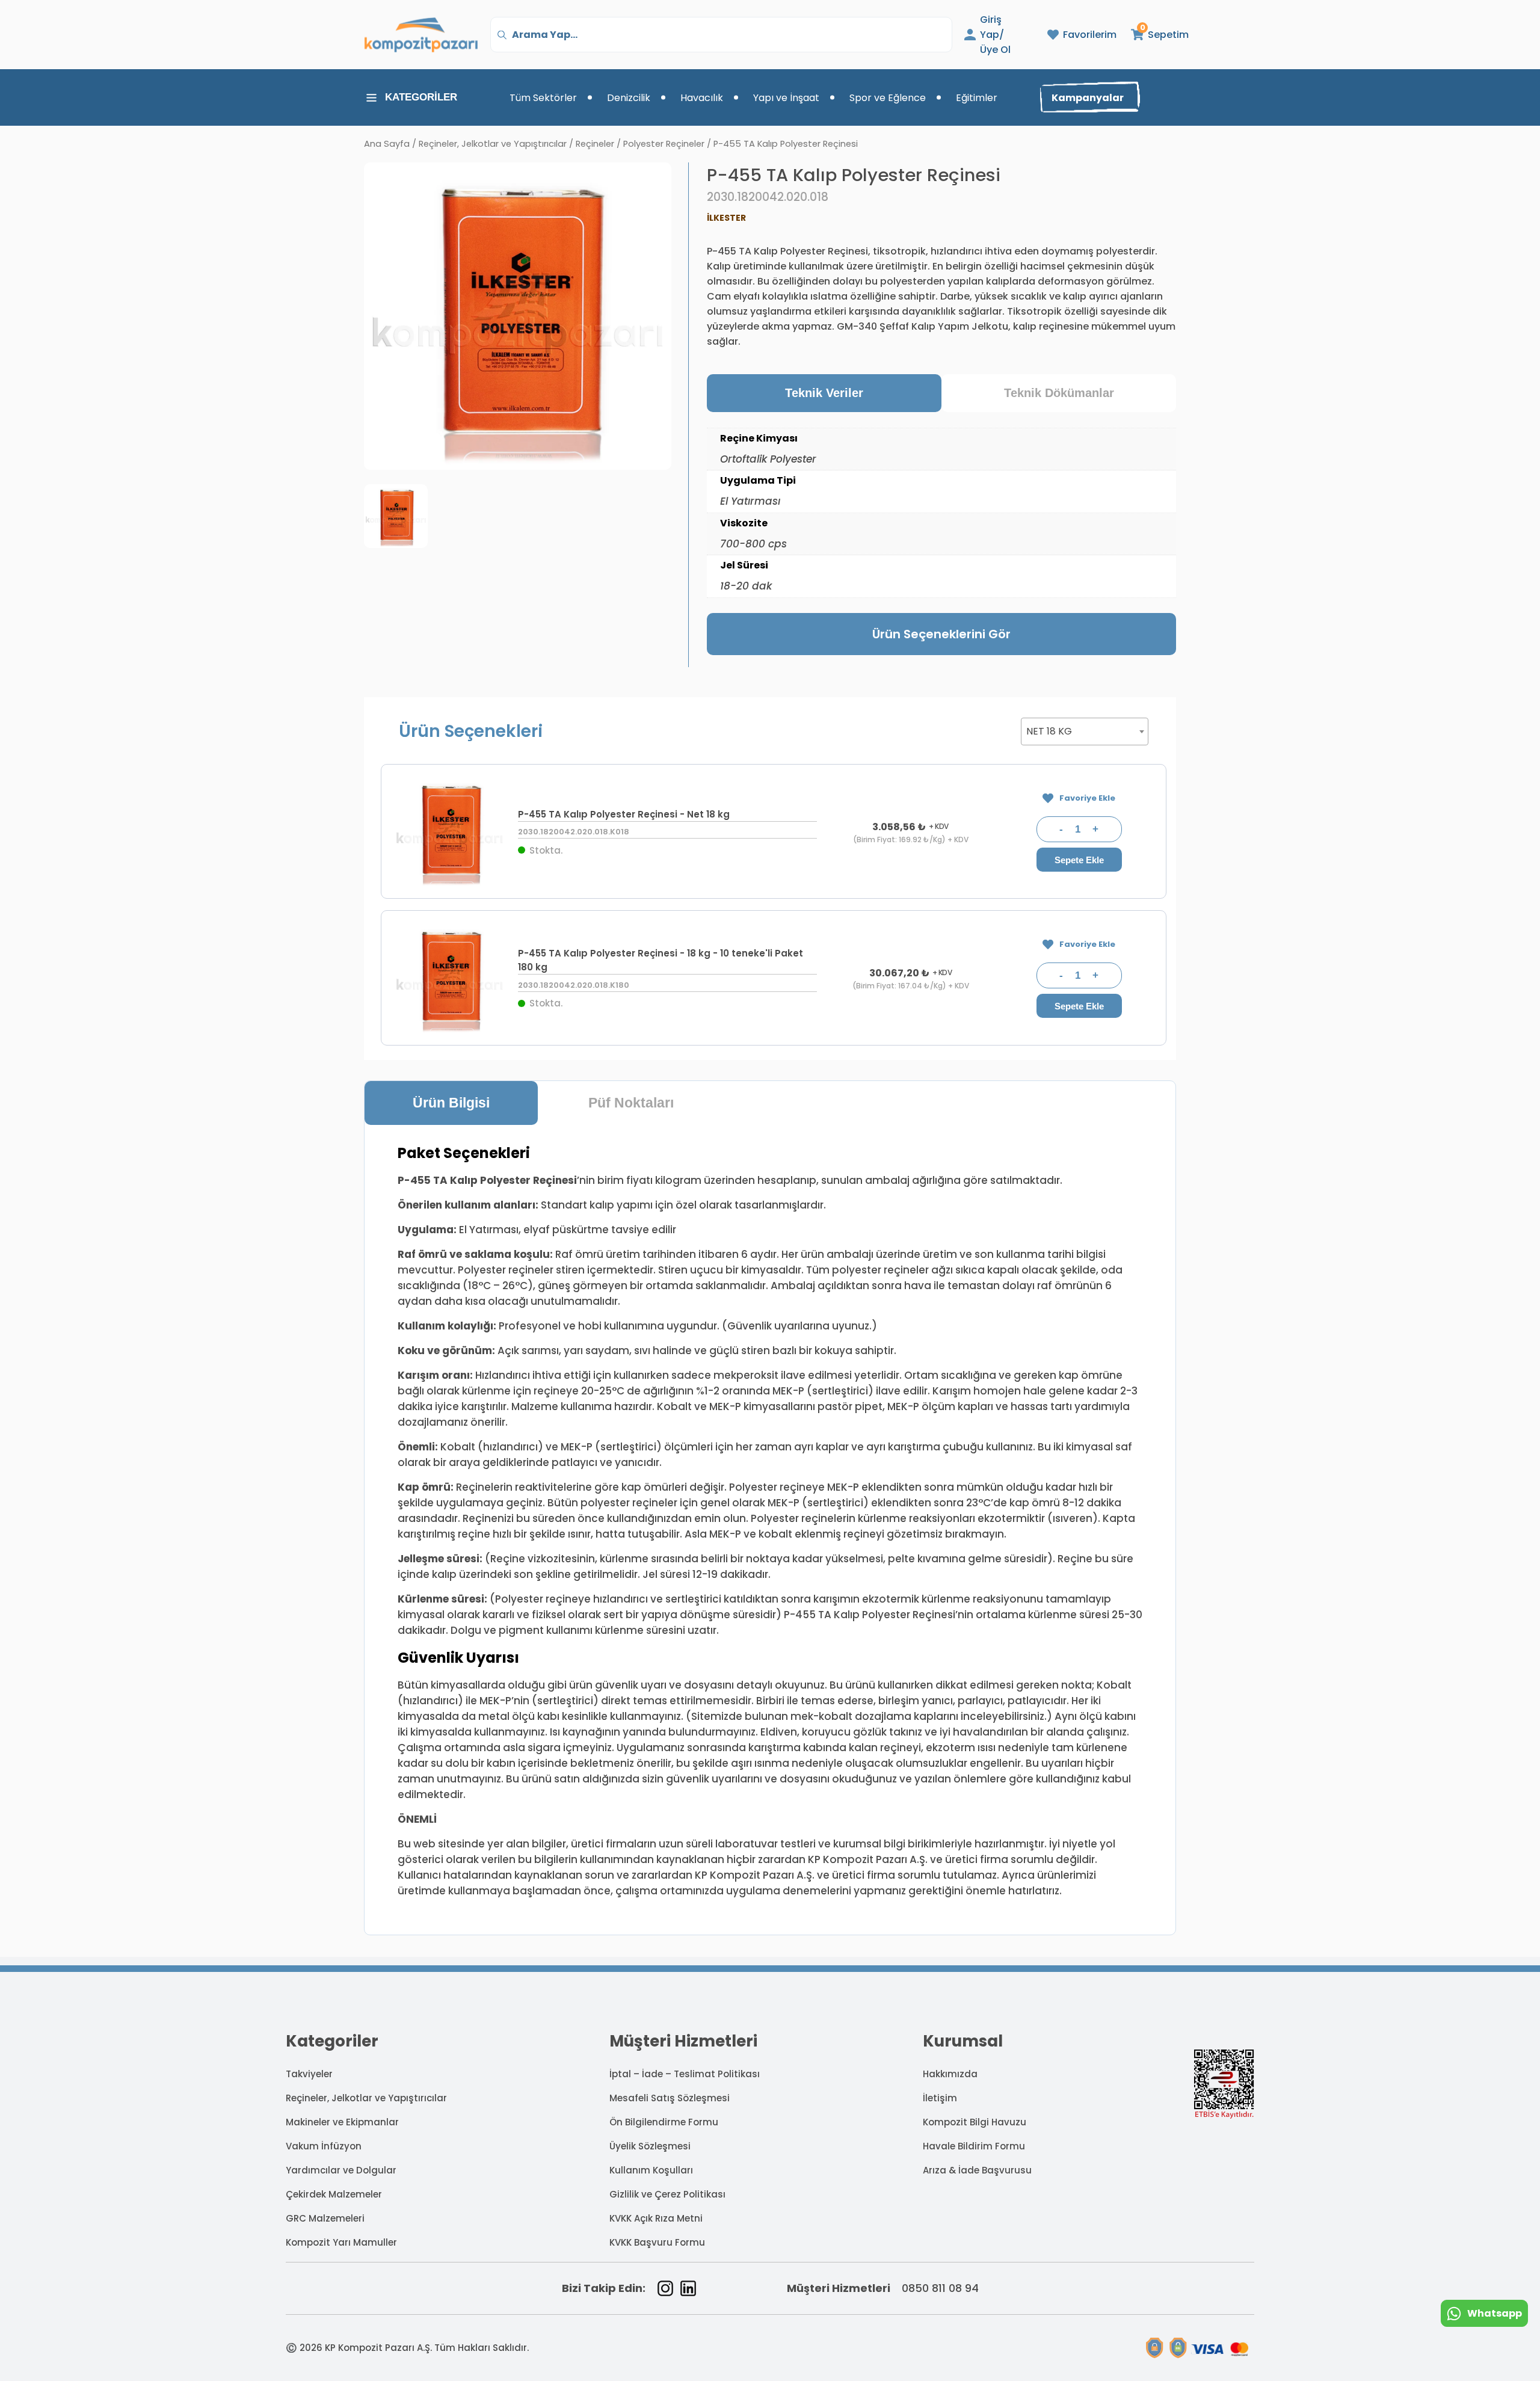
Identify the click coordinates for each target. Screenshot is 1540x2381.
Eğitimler (977, 98)
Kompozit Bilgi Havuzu (975, 2122)
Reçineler (595, 144)
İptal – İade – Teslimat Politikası (685, 2074)
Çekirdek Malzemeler (334, 2194)
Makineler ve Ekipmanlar (342, 2122)
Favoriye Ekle (1087, 798)
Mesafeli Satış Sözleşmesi (670, 2098)
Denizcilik (629, 98)
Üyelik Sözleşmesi (650, 2146)
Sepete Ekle (1079, 860)
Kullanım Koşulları (651, 2170)
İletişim (940, 2098)
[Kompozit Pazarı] (421, 35)
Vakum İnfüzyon (324, 2146)
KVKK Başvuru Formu (657, 2242)
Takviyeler (309, 2074)
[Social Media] (665, 2288)
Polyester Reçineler (664, 144)
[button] (1153, 35)
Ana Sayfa (387, 144)
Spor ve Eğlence (888, 98)
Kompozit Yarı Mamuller (341, 2242)
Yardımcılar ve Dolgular (341, 2170)
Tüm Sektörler (543, 98)
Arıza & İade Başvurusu (977, 2170)
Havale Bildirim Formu (974, 2146)
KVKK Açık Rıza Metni (656, 2218)
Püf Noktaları (631, 1103)
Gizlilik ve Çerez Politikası (667, 2194)
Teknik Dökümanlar (1059, 393)
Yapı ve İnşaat (786, 98)
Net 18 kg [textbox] (1049, 731)
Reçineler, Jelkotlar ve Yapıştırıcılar (493, 144)
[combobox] (1085, 732)
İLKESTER (726, 218)
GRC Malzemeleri (325, 2218)
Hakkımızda (950, 2074)
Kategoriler (421, 97)
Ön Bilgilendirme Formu (664, 2122)
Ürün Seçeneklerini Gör (941, 634)
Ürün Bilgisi (451, 1103)
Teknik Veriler (824, 393)
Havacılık (702, 98)
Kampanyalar (1088, 98)
